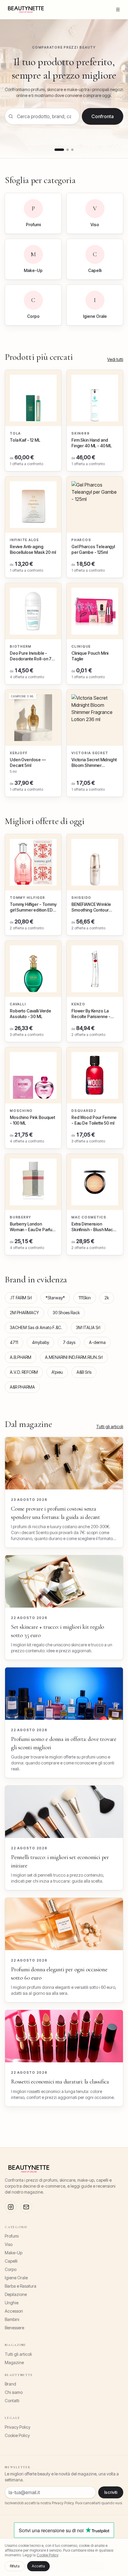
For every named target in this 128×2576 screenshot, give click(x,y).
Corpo (11, 2269)
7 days (69, 1342)
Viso (9, 2244)
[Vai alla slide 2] (68, 150)
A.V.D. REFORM (24, 1372)
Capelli (11, 2261)
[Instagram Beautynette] (11, 2207)
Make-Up (14, 2253)
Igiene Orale (16, 2278)
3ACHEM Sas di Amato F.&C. (36, 1327)
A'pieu (57, 1372)
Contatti (12, 2401)
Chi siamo (14, 2392)
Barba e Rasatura (21, 2286)
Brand (10, 2384)
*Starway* (55, 1298)
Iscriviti (111, 2492)
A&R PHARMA (22, 1387)
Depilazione (16, 2294)
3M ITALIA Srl (88, 1327)
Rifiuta (15, 2566)
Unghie (12, 2303)
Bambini (12, 2319)
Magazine (14, 2362)
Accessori (14, 2311)
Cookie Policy (17, 2435)
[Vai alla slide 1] (59, 150)
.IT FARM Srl (21, 1298)
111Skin (85, 1298)
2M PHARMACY (24, 1313)
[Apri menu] (118, 10)
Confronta (103, 116)
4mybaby (40, 1342)
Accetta (38, 2566)
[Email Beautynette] (26, 2207)
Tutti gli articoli (110, 1427)
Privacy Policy (18, 2427)
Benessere (14, 2328)
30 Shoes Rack (66, 1313)
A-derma (97, 1342)
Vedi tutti (115, 359)
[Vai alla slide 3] (72, 150)
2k (107, 1298)
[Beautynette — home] (26, 10)
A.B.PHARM (21, 1357)
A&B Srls (84, 1372)
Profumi (12, 2236)
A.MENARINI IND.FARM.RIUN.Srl (74, 1357)
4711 (14, 1342)
